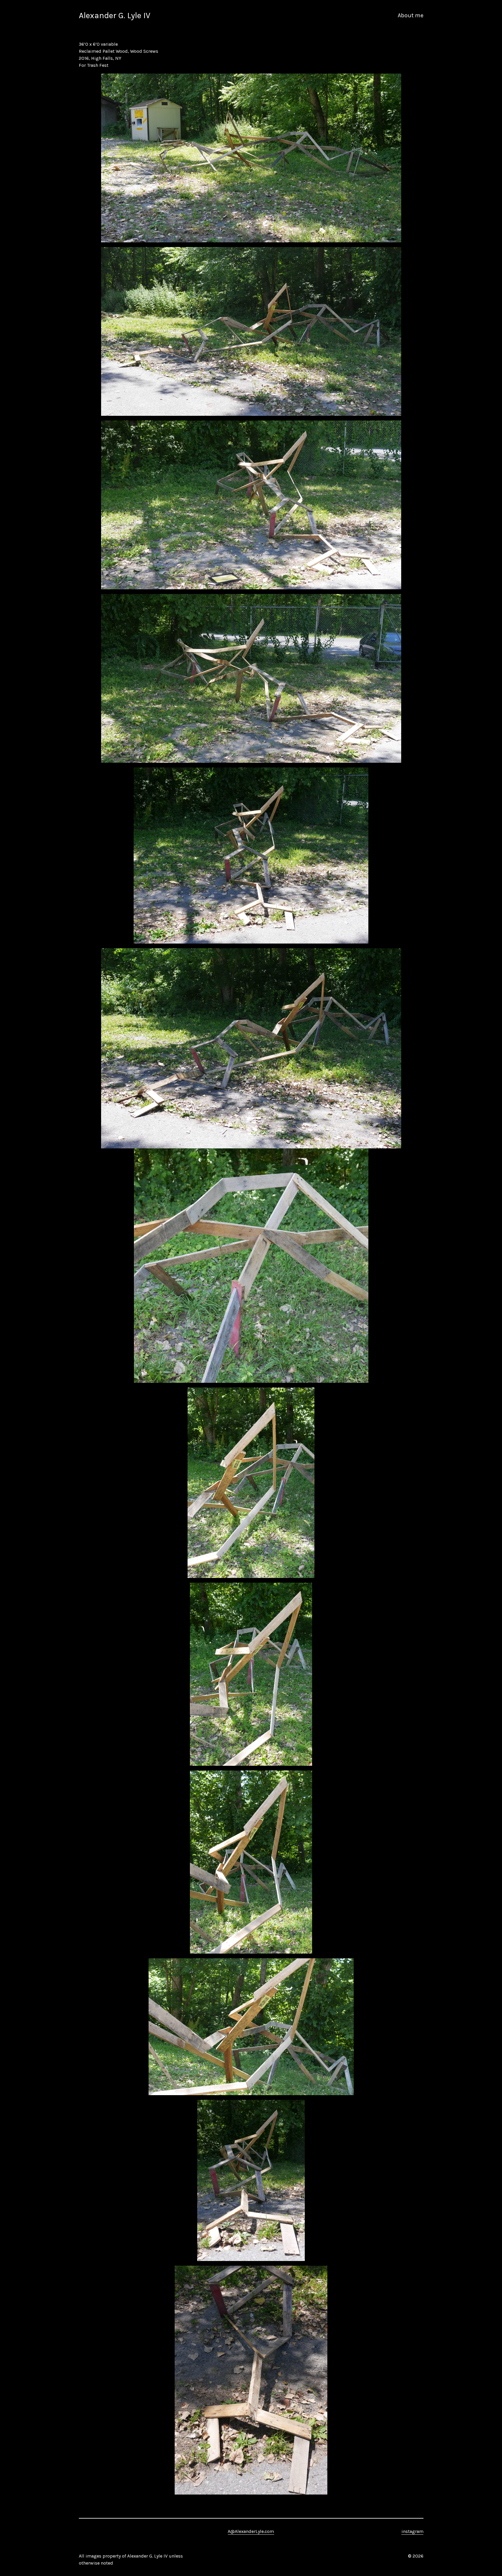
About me (411, 15)
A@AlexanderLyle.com (251, 2531)
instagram (412, 2531)
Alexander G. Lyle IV (115, 15)
